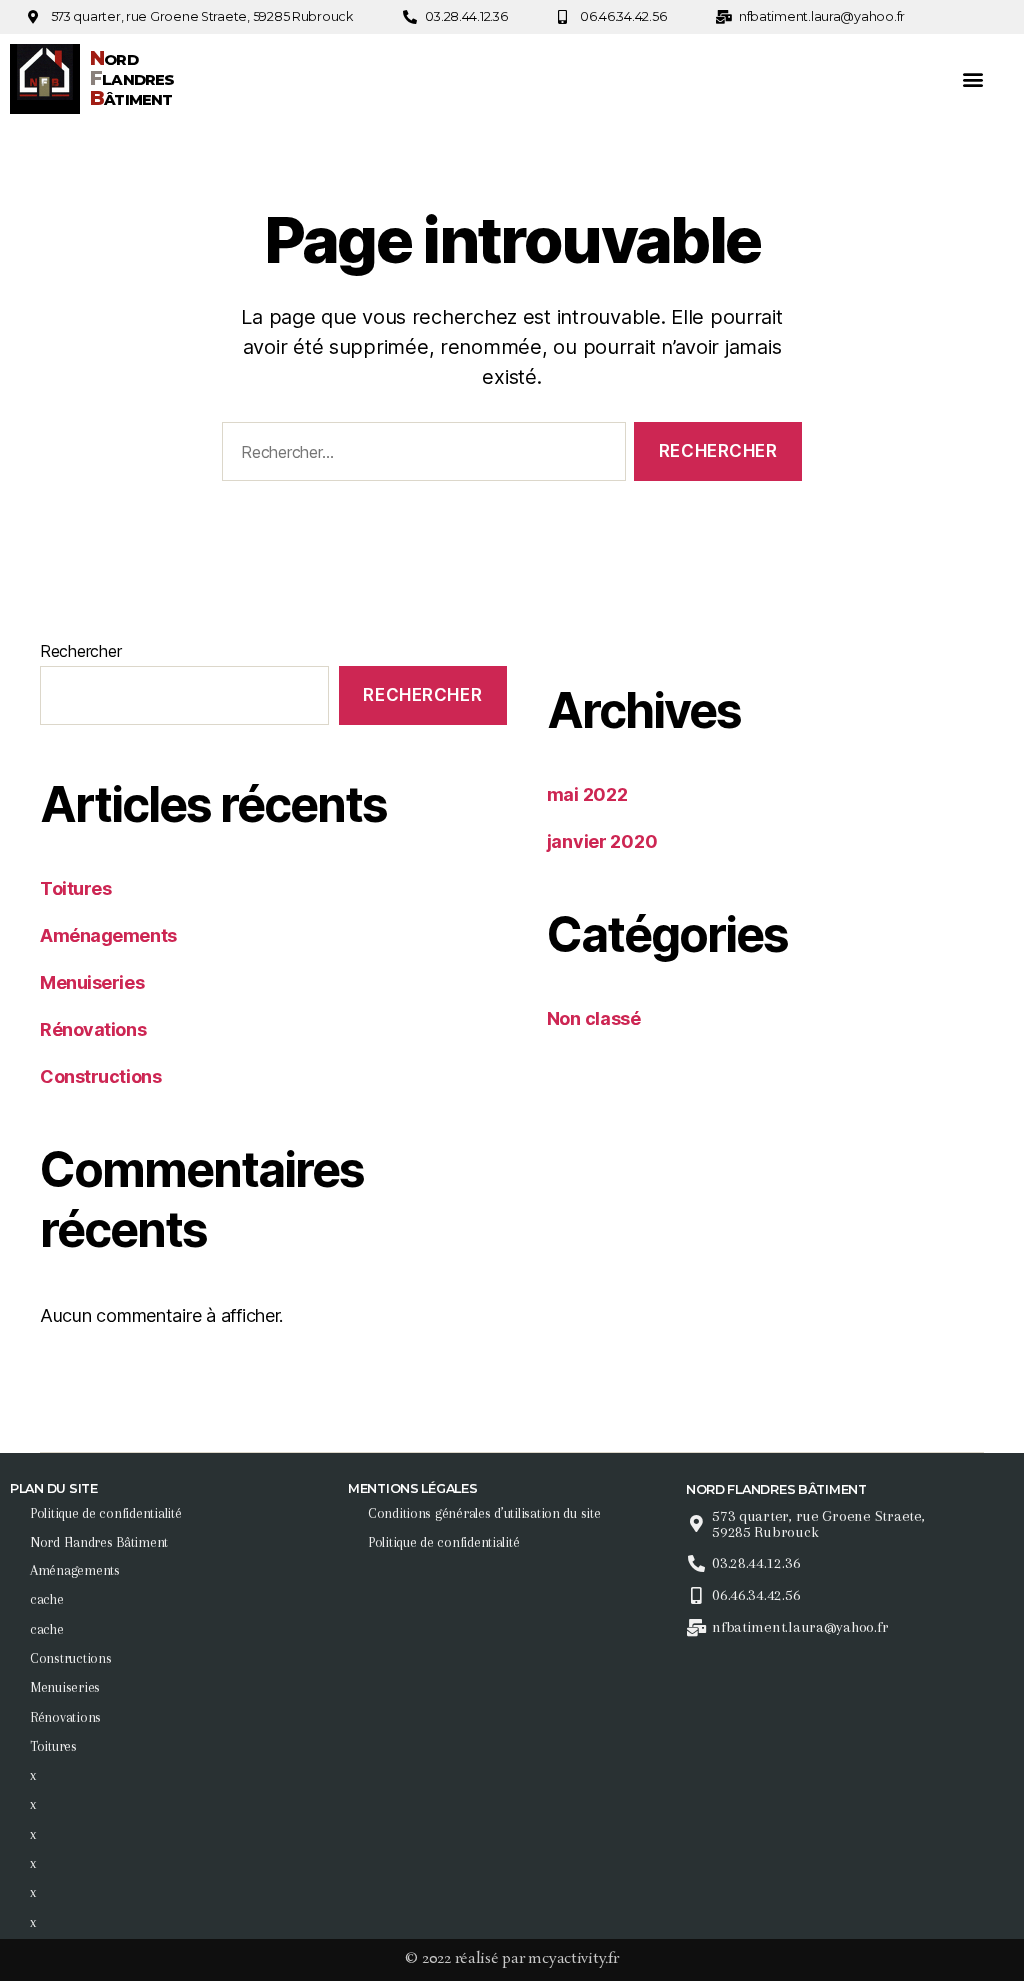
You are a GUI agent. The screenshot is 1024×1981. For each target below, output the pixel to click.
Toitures (75, 888)
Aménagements (108, 935)
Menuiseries (92, 982)
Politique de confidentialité (105, 1513)
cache (47, 1599)
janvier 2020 (602, 841)
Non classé (594, 1018)
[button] (972, 79)
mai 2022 (587, 794)
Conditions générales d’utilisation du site (484, 1513)
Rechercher (80, 651)
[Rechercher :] (420, 455)
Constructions (100, 1076)
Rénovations (93, 1029)
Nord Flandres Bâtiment (99, 1542)
